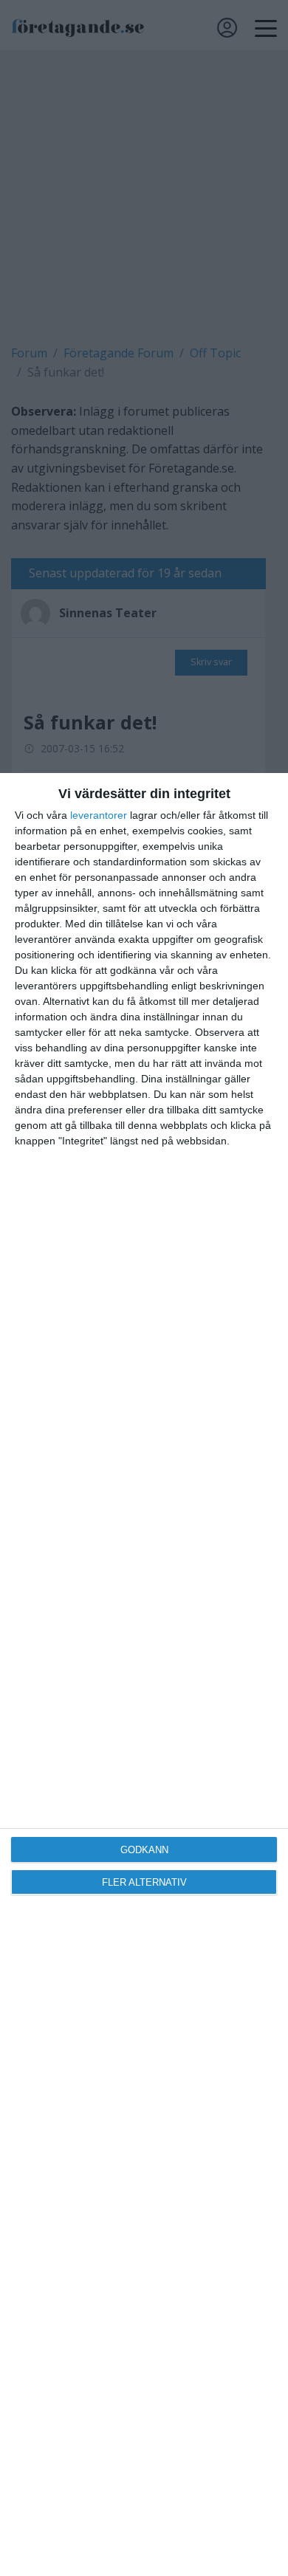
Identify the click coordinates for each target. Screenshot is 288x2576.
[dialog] (144, 1675)
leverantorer (99, 815)
